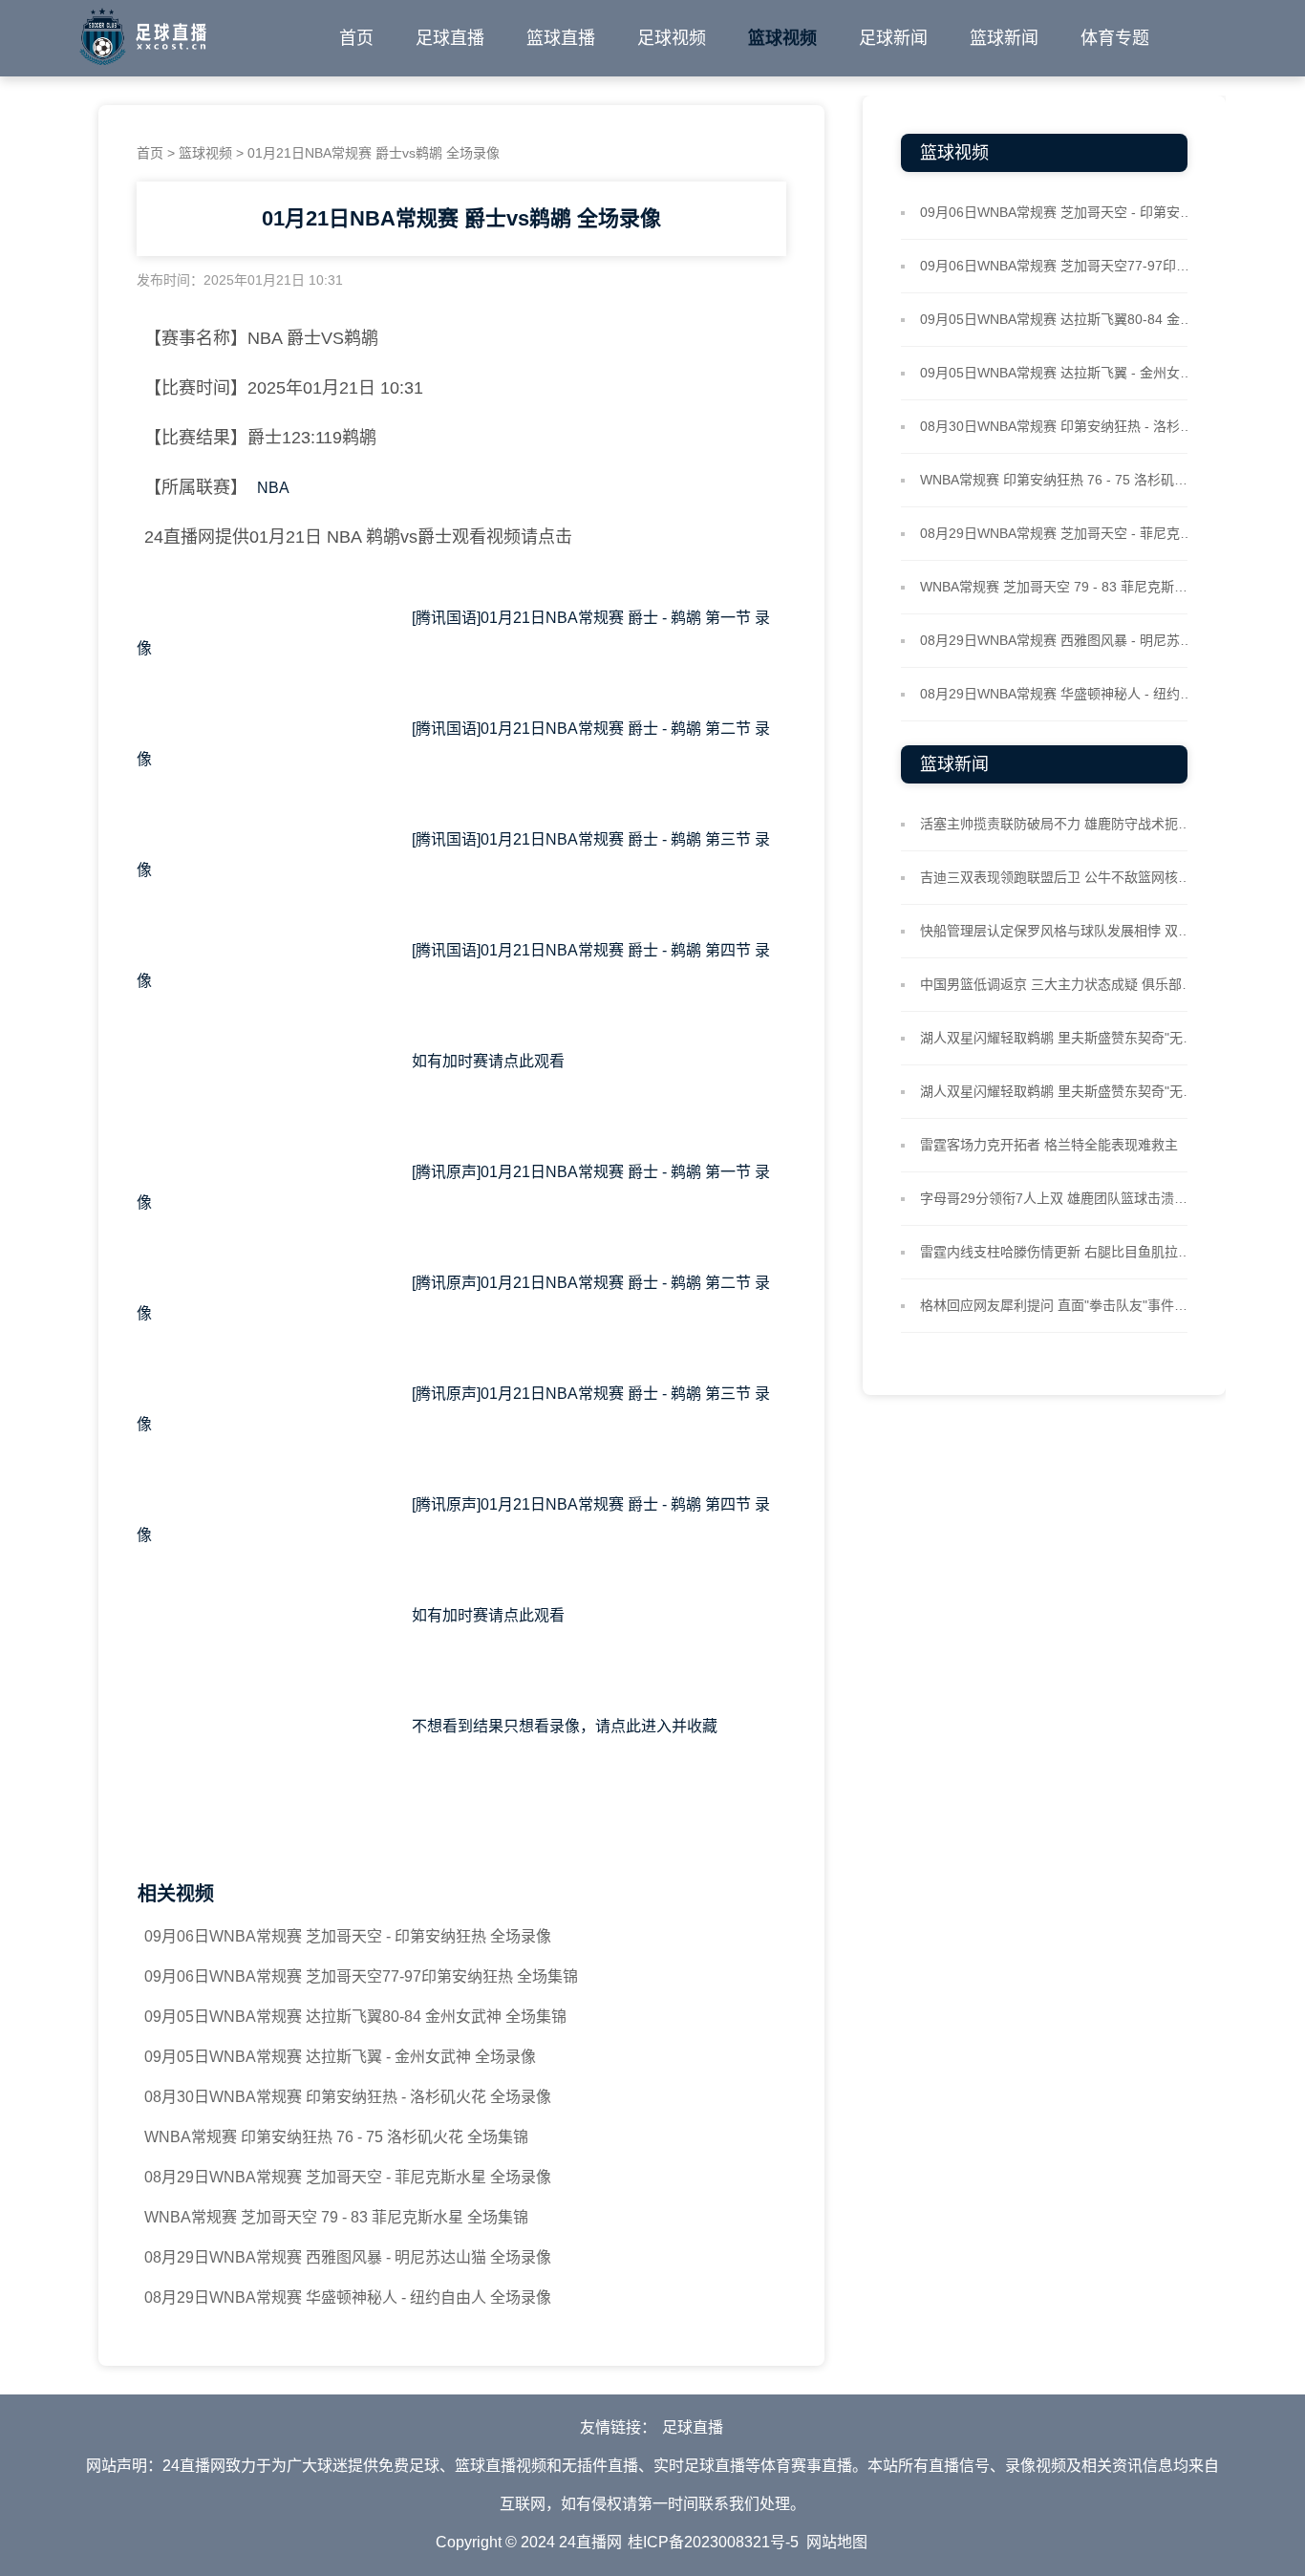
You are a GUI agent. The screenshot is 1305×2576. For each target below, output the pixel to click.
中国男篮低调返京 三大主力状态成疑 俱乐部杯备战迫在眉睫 (1059, 984)
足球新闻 (893, 38)
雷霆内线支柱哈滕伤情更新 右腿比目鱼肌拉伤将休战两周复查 (1059, 1252)
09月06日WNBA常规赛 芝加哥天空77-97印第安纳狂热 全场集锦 (361, 1976)
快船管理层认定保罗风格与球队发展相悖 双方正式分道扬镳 (1059, 931)
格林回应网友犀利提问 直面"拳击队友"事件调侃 (1059, 1305)
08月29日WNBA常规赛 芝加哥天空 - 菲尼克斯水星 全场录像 (348, 2177)
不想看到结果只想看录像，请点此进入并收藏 (461, 1741)
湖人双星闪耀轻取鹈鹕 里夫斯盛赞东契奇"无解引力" (1059, 1038)
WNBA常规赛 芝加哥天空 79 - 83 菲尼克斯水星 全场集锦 (336, 2217)
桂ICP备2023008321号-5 (713, 2542)
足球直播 (450, 38)
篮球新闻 (1004, 38)
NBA (273, 488)
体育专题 (1115, 38)
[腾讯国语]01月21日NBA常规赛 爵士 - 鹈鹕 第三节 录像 (453, 855)
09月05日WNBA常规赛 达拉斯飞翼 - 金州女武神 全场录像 (340, 2057)
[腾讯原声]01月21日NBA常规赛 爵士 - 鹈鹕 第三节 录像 (453, 1409)
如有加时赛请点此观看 (461, 1076)
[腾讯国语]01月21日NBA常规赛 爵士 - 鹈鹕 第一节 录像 (453, 633)
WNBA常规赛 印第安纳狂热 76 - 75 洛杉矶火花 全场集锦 (336, 2137)
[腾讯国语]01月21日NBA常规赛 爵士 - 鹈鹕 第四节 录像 (453, 966)
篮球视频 (782, 38)
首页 (356, 38)
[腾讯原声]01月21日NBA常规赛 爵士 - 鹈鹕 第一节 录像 (453, 1187)
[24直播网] (143, 32)
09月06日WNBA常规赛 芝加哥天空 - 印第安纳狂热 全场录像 (348, 1936)
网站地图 (837, 2542)
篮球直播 (561, 38)
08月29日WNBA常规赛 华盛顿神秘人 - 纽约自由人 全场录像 (348, 2297)
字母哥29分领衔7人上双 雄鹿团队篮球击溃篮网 (1059, 1198)
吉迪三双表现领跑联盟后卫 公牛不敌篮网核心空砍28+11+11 (1059, 877)
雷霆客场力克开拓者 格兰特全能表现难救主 (1049, 1145)
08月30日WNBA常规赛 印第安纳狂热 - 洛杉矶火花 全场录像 (348, 2097)
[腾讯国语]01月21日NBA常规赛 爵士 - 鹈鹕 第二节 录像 (453, 744)
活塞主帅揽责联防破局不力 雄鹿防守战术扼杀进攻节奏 (1059, 824)
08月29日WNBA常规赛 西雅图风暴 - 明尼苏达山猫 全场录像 (348, 2257)
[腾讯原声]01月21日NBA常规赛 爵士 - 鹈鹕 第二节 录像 (453, 1298)
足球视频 (672, 38)
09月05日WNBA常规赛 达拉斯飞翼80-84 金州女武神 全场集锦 (355, 2017)
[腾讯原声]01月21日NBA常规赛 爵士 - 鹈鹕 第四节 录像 (453, 1520)
